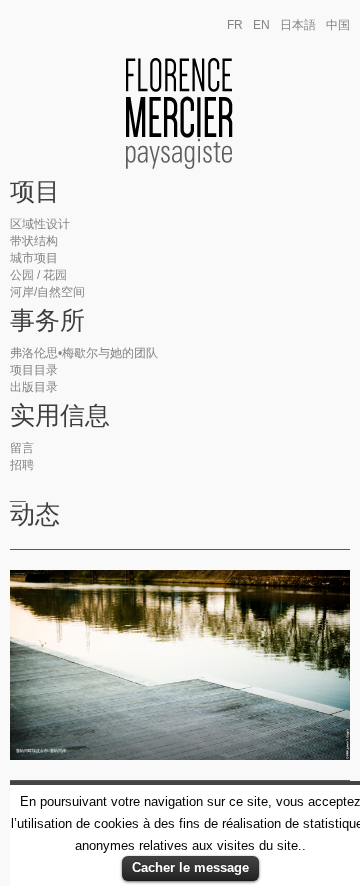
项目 (35, 192)
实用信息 (60, 416)
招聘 (22, 465)
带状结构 (34, 241)
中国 (338, 25)
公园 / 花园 (38, 275)
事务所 (47, 321)
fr (235, 25)
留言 (22, 448)
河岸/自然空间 (47, 292)
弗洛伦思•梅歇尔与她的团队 (84, 353)
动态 (35, 515)
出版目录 (34, 387)
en (261, 25)
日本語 (298, 25)
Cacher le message (190, 867)
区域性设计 (40, 224)
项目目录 (34, 370)
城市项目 (34, 258)
